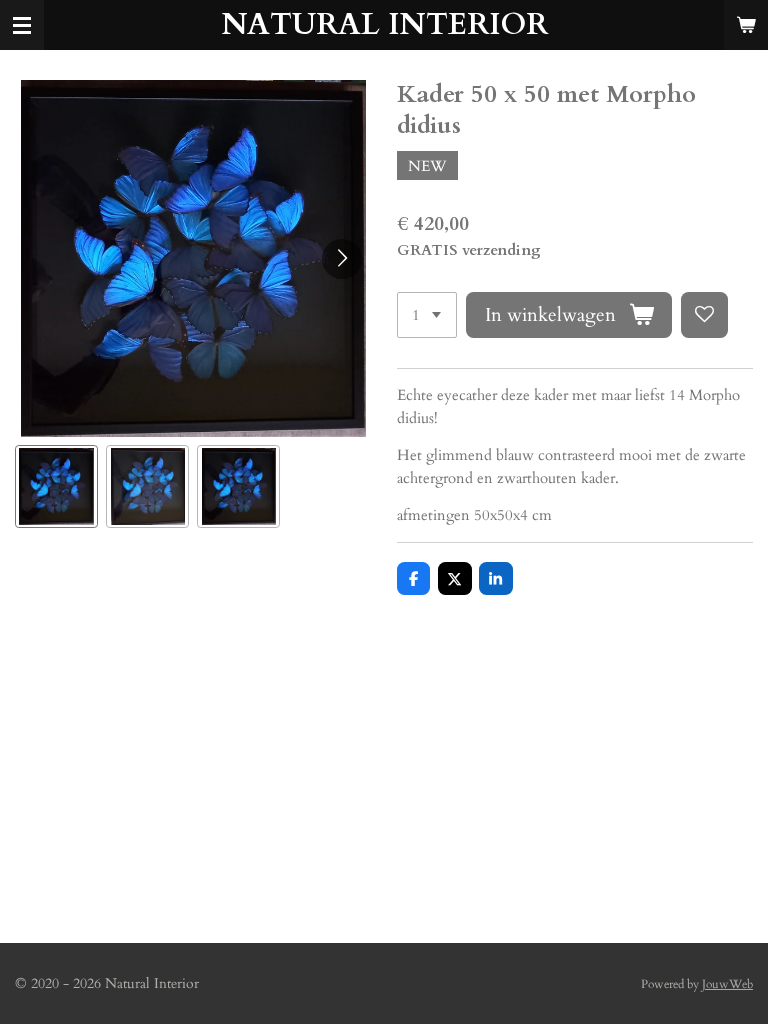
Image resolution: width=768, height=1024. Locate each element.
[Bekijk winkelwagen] (746, 25)
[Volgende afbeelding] (342, 259)
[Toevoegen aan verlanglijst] (704, 315)
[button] (56, 486)
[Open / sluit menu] (22, 25)
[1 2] (427, 315)
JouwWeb (727, 984)
